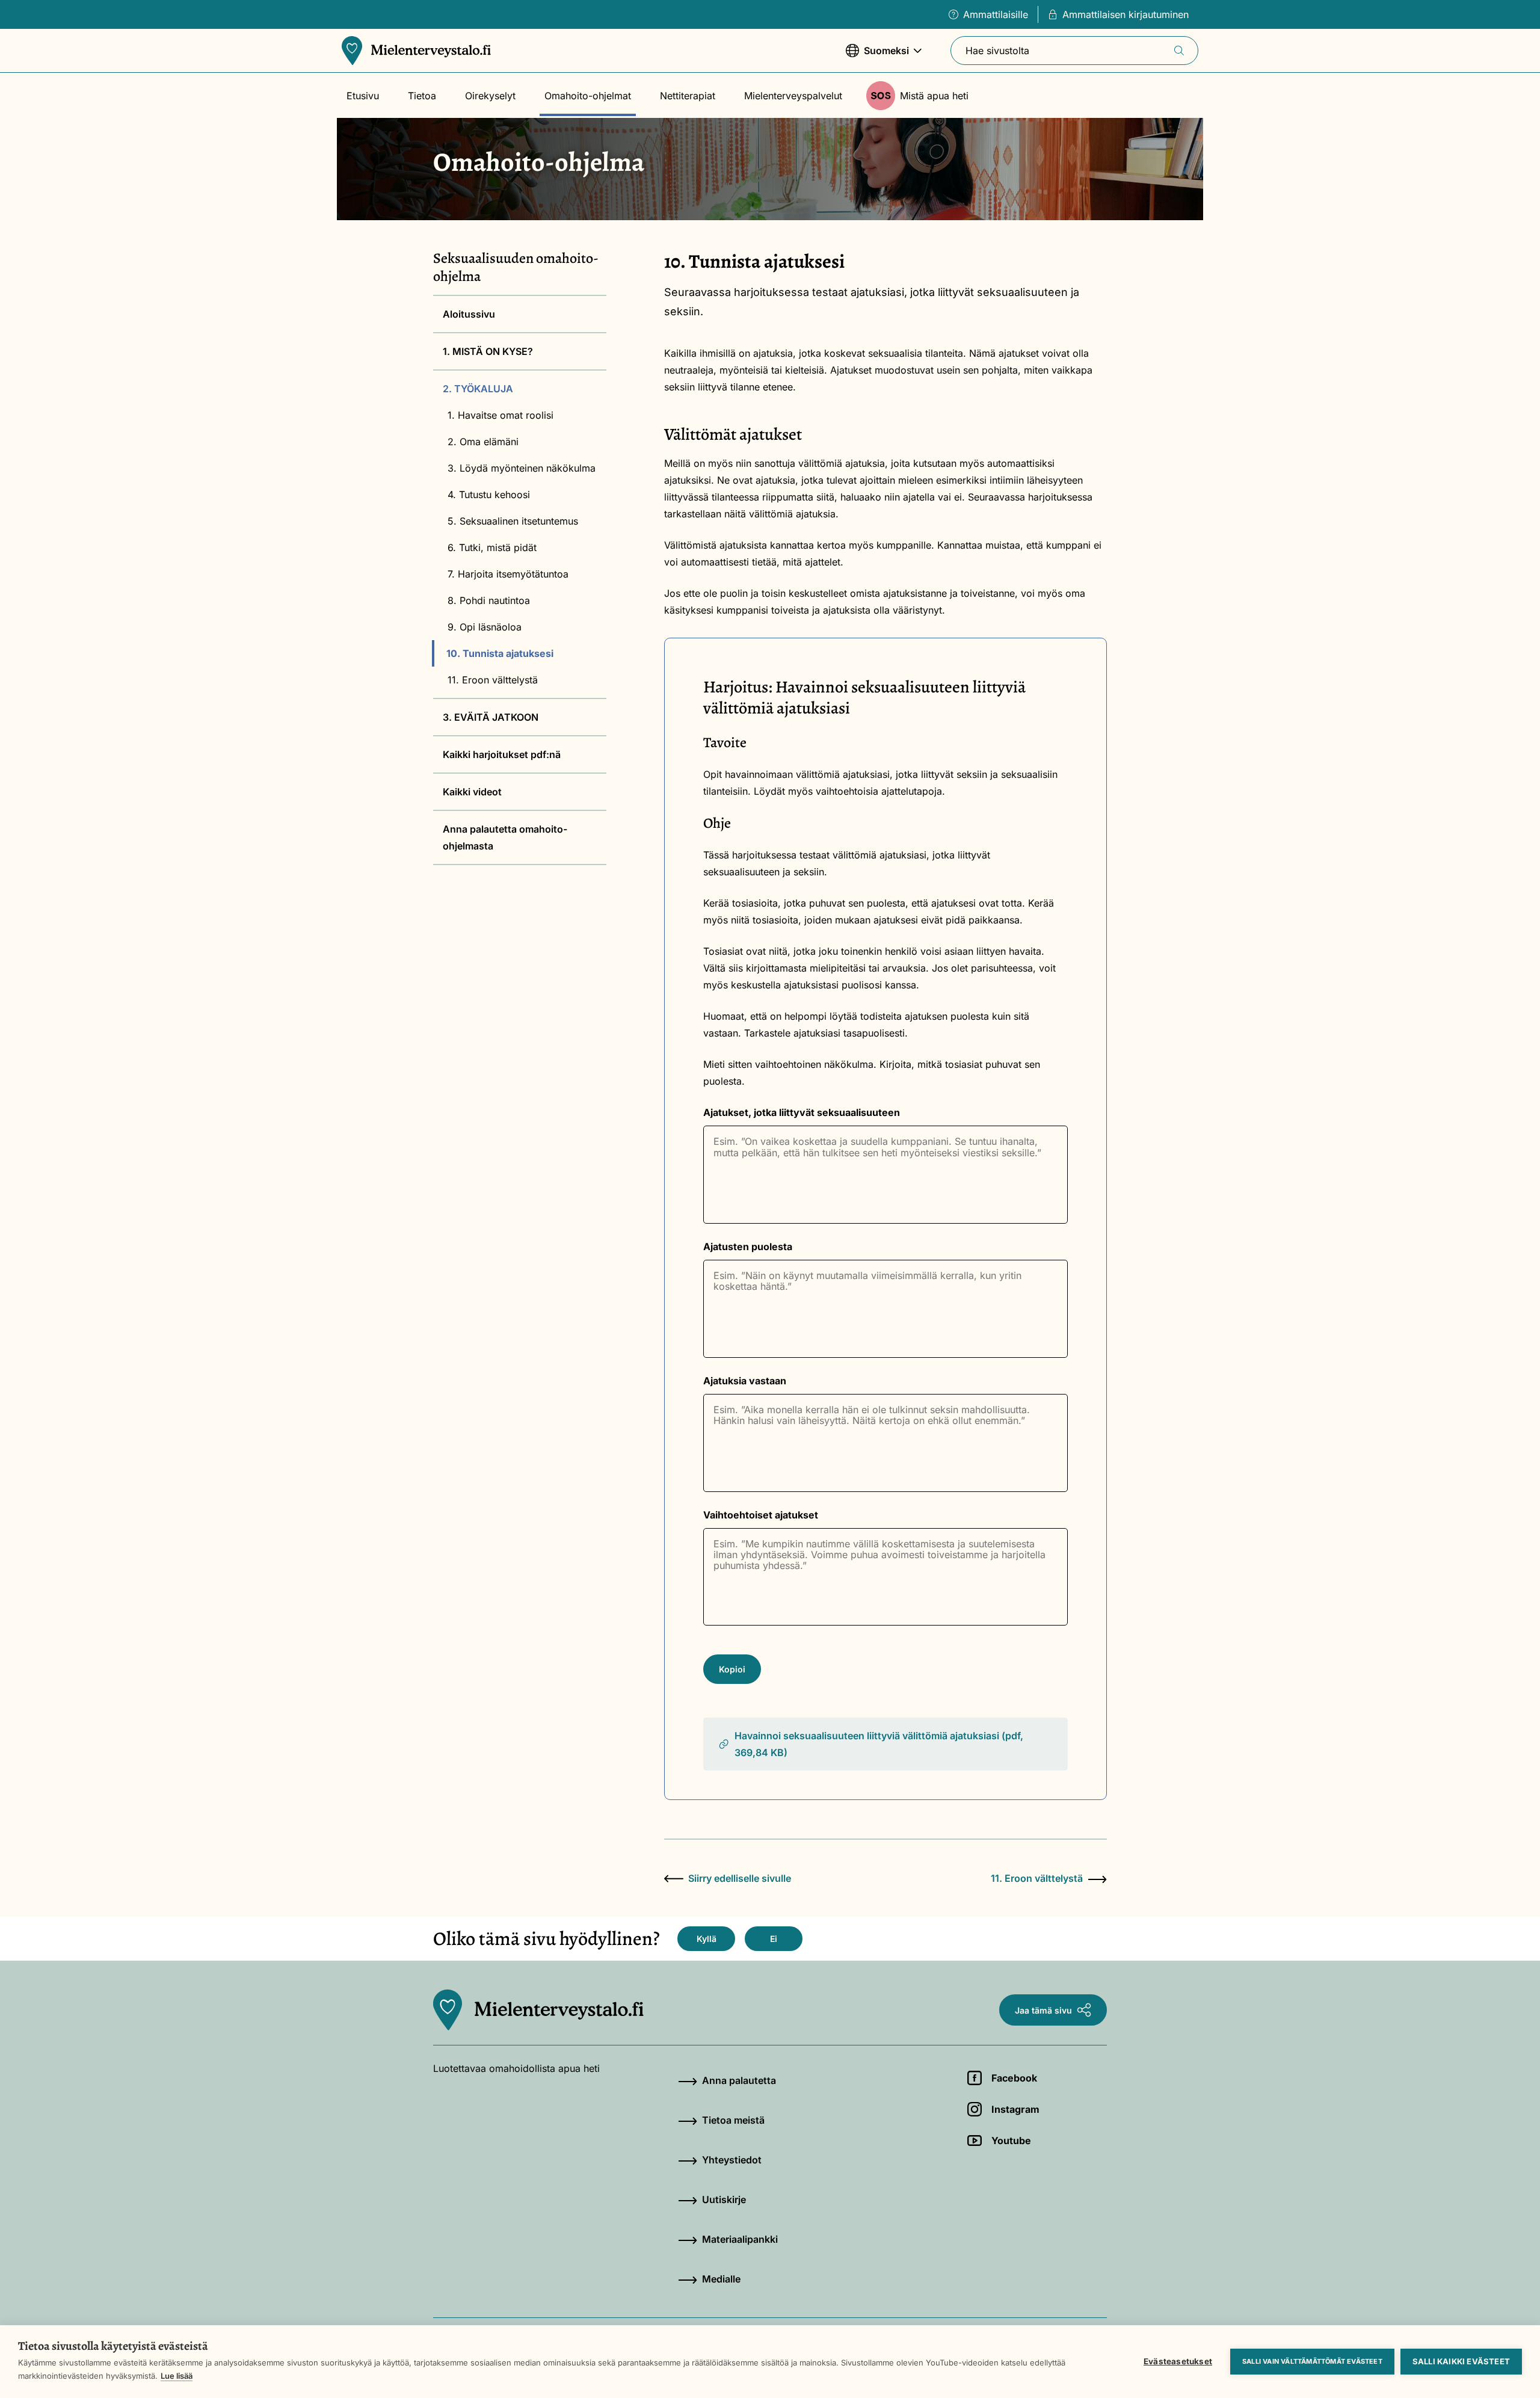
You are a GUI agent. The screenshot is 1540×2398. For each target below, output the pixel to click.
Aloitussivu (469, 314)
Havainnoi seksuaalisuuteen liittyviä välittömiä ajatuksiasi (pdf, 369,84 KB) (879, 1744)
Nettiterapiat (688, 96)
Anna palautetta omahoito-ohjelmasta (505, 837)
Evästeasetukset (1178, 2361)
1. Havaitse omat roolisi (500, 415)
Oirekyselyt (490, 96)
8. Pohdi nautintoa (489, 600)
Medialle (721, 2279)
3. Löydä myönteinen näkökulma (522, 468)
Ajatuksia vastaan (745, 1381)
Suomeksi (877, 57)
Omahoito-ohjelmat (588, 96)
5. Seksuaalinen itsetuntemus (513, 521)
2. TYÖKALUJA (478, 389)
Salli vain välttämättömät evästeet (1312, 2361)
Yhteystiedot (732, 2160)
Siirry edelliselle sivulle (740, 1878)
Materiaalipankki (740, 2239)
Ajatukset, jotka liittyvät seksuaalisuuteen (802, 1112)
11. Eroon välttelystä (493, 680)
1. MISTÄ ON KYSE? (488, 351)
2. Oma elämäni (483, 442)
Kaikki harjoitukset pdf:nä (502, 754)
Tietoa (422, 96)
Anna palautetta (739, 2080)
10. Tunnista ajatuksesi (500, 653)
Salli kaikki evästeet (1461, 2361)
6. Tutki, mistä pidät (492, 547)
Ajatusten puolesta (748, 1247)
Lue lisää (177, 2376)
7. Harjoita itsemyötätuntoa (508, 574)
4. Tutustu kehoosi (489, 495)
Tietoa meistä (733, 2120)
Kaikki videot (472, 792)
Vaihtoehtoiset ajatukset (761, 1515)
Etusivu (363, 96)
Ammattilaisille (996, 14)
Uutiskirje (724, 2199)
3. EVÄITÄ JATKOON (491, 717)
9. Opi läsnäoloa (485, 627)
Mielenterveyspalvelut (793, 96)
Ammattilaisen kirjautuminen (1126, 14)
